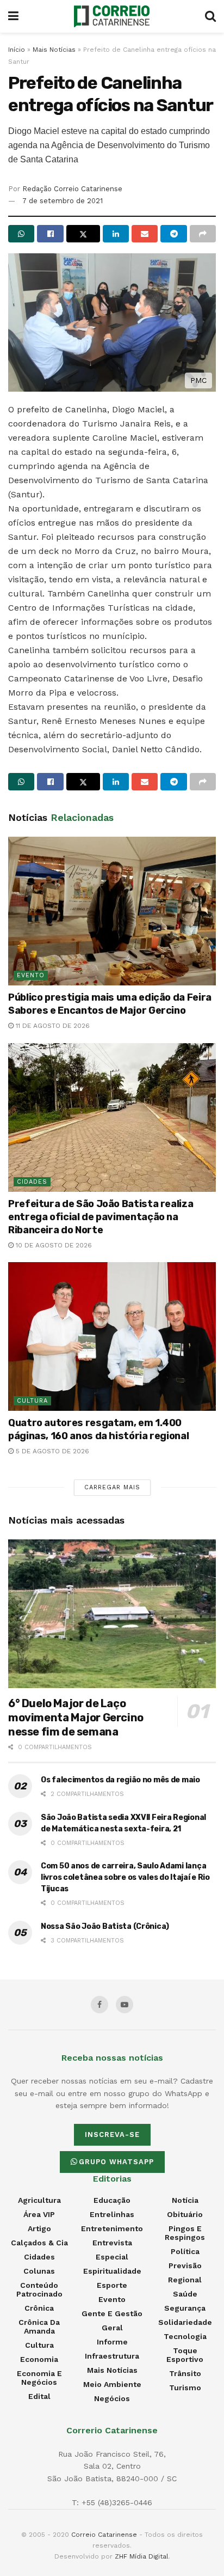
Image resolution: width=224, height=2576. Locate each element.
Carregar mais (112, 1487)
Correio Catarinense (104, 2535)
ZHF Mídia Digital (142, 2556)
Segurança (185, 2308)
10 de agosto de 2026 (53, 1245)
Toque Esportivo (185, 2355)
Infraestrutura (112, 2356)
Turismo (185, 2388)
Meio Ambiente (112, 2384)
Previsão (185, 2266)
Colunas (39, 2271)
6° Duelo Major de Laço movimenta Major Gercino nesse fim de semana (76, 1718)
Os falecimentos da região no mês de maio (120, 1780)
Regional (185, 2280)
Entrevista (112, 2243)
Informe (112, 2342)
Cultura (32, 1401)
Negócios (112, 2398)
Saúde (185, 2294)
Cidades (32, 1182)
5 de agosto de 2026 (51, 1451)
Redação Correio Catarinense (72, 189)
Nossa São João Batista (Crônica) (105, 1926)
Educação (112, 2200)
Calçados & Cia (39, 2243)
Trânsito (185, 2373)
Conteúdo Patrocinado (39, 2289)
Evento (31, 975)
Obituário (185, 2214)
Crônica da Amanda (39, 2327)
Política (185, 2251)
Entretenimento (112, 2228)
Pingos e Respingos (185, 2233)
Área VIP (39, 2214)
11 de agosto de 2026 (52, 1026)
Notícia (185, 2200)
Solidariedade (185, 2322)
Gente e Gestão (112, 2313)
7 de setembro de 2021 (63, 201)
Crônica (39, 2308)
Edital (39, 2396)
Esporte (112, 2285)
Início (17, 50)
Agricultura (39, 2200)
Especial (112, 2257)
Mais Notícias (54, 50)
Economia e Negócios (39, 2378)
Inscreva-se (112, 2135)
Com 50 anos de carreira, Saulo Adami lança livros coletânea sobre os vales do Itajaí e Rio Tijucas (125, 1877)
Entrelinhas (112, 2214)
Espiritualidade (112, 2271)
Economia (39, 2359)
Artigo (39, 2228)
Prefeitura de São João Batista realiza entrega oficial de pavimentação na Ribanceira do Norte (101, 1217)
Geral (112, 2328)
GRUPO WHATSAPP (116, 2162)
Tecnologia (185, 2336)
